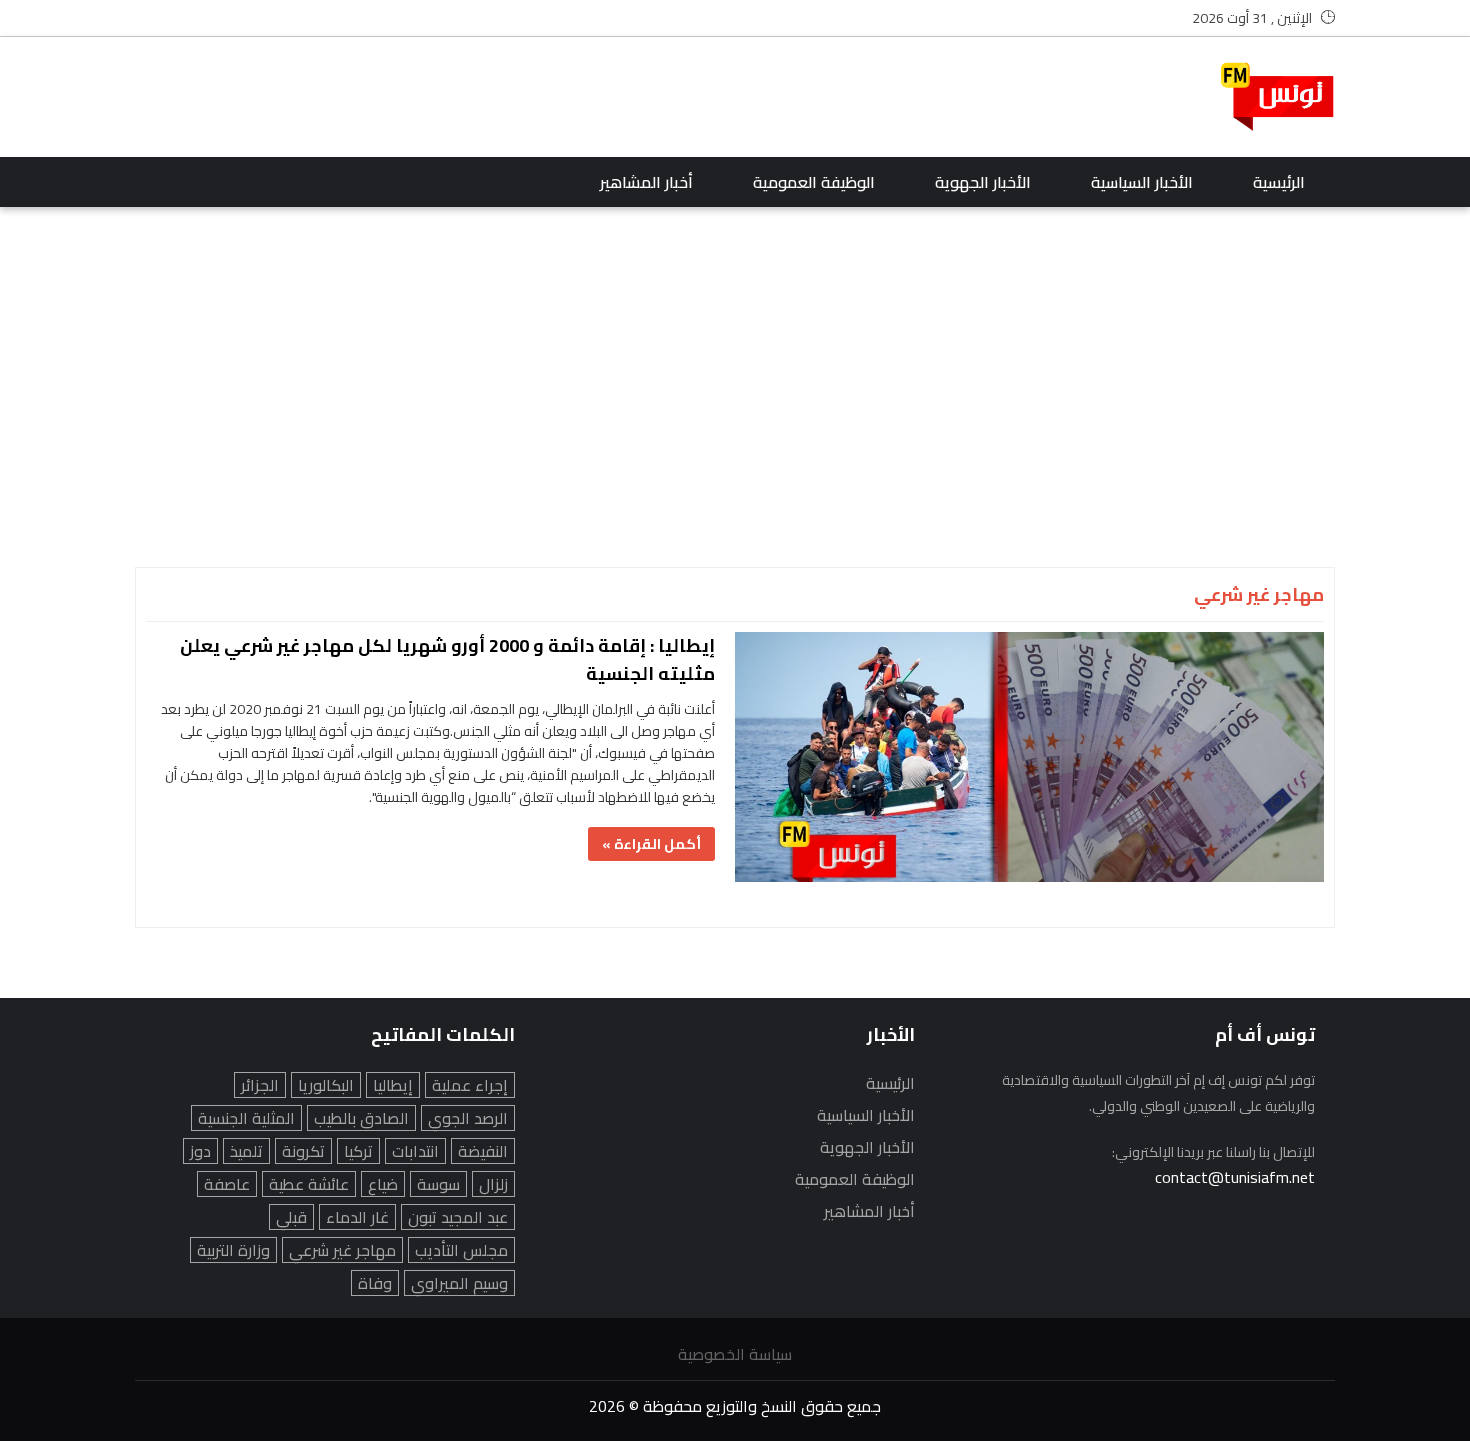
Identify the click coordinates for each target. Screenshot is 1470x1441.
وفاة (375, 1283)
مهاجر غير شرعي (342, 1250)
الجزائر (260, 1085)
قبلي (291, 1217)
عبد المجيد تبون (458, 1217)
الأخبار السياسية (1142, 182)
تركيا (358, 1151)
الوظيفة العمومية (814, 182)
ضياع (383, 1184)
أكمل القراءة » (651, 844)
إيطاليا (393, 1085)
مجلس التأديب (461, 1250)
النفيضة (483, 1151)
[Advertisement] (499, 97)
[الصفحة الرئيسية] (1277, 97)
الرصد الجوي (468, 1118)
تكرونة (303, 1151)
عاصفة (227, 1184)
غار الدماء (357, 1217)
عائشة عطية (309, 1184)
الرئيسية (1279, 182)
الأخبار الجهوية (983, 182)
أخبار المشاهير (646, 182)
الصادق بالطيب (361, 1118)
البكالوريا (326, 1085)
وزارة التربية (233, 1250)
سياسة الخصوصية (735, 1354)
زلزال (493, 1184)
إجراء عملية (470, 1085)
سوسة (438, 1184)
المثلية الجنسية (246, 1118)
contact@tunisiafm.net (1235, 1177)
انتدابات (415, 1151)
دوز (200, 1151)
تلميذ (246, 1151)
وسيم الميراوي (459, 1283)
